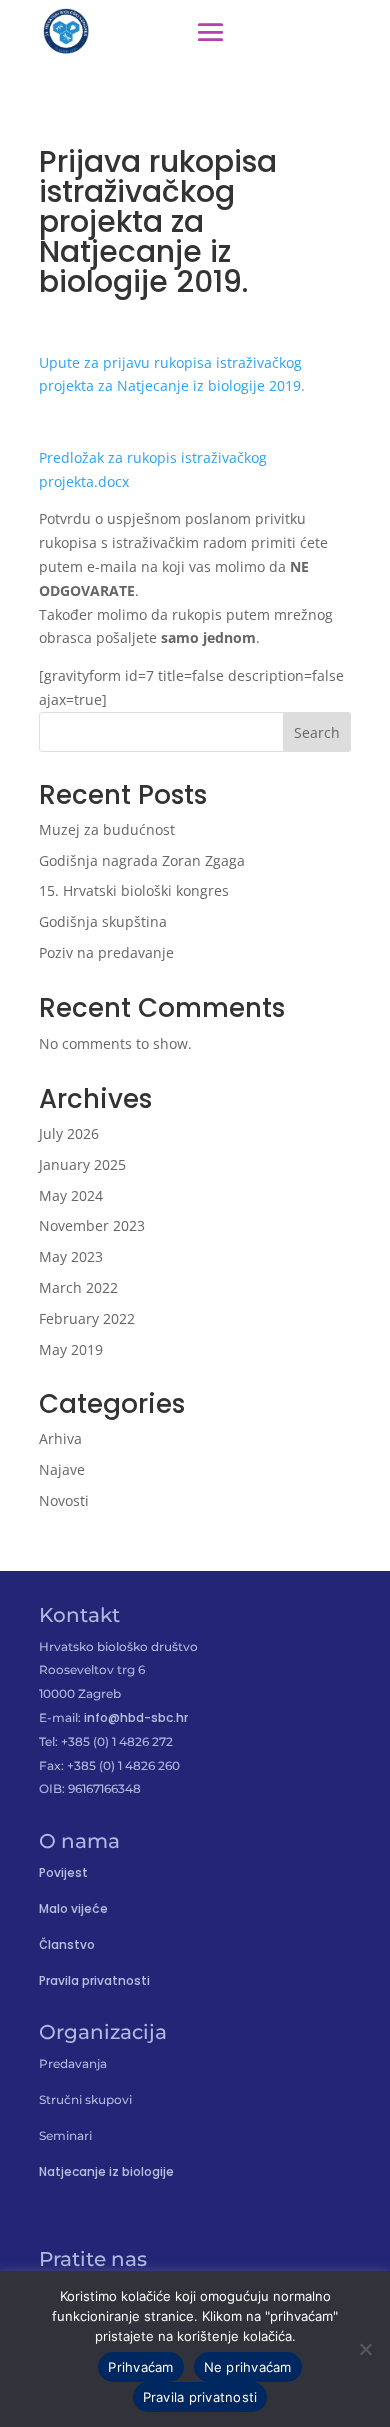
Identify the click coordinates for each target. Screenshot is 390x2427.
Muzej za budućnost (107, 829)
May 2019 (71, 1349)
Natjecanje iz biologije (106, 2171)
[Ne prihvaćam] (365, 2349)
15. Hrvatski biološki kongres (134, 890)
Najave (62, 1469)
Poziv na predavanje (106, 952)
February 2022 (87, 1318)
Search (317, 732)
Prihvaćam (140, 2367)
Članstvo (67, 1944)
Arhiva (60, 1438)
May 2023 (71, 1256)
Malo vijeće (73, 1908)
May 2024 (71, 1195)
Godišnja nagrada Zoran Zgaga (142, 860)
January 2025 (82, 1164)
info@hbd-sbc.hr (136, 1717)
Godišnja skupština (103, 921)
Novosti (64, 1500)
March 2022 (78, 1287)
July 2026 (69, 1133)
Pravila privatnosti (94, 1980)
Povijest (63, 1872)
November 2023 (92, 1225)
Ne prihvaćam (248, 2367)
